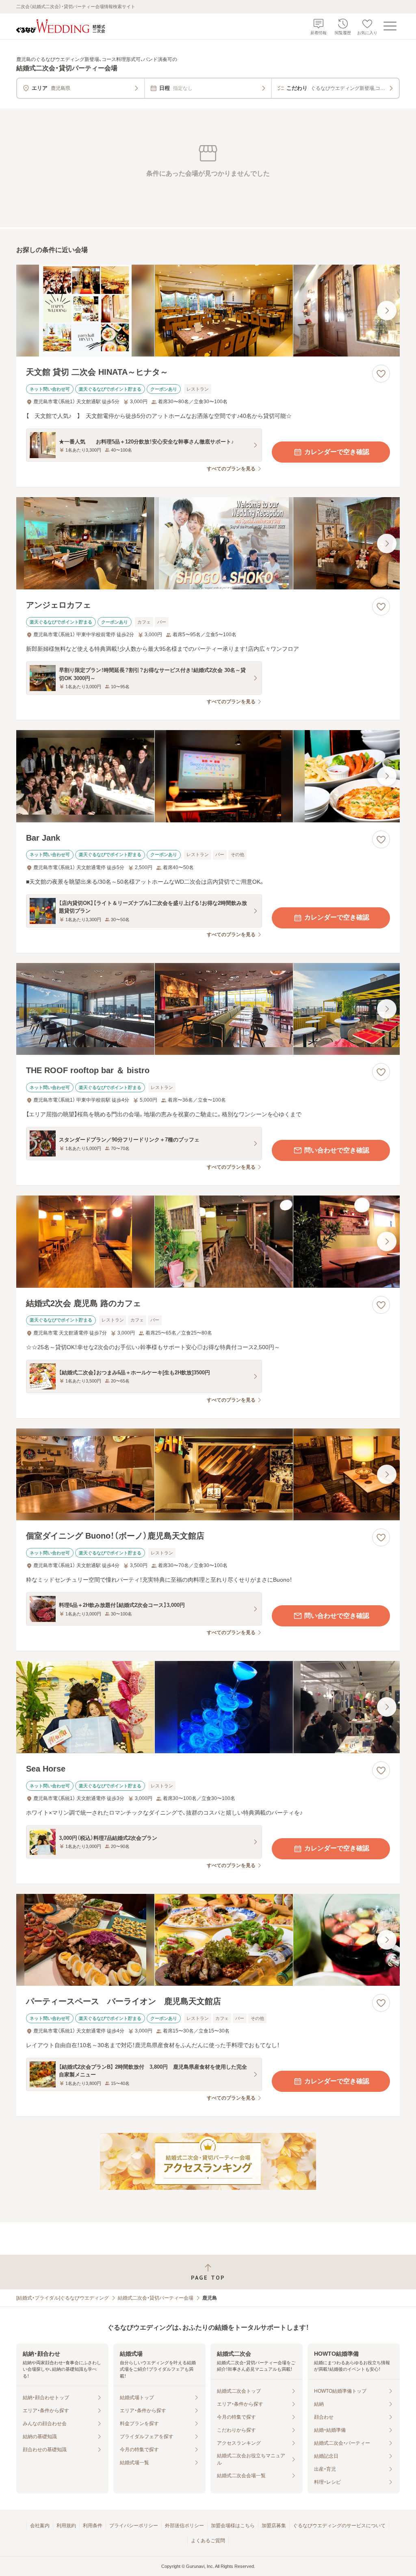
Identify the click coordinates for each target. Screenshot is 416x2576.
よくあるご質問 (208, 2541)
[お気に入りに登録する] (381, 374)
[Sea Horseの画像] (208, 1707)
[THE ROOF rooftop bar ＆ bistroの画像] (208, 1009)
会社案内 (40, 2526)
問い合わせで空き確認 (337, 1150)
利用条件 (93, 2526)
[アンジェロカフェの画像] (208, 543)
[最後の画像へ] (387, 311)
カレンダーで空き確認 (337, 452)
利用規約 (66, 2526)
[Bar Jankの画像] (208, 776)
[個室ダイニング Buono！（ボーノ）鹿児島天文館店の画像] (208, 1475)
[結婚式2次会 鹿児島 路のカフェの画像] (208, 1242)
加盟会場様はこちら (233, 2526)
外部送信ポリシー (184, 2526)
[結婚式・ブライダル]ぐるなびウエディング (63, 2298)
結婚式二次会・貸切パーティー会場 (156, 2298)
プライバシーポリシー (134, 2526)
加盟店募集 (274, 2526)
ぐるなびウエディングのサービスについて (339, 2526)
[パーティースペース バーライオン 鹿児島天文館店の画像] (208, 1940)
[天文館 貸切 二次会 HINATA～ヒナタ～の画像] (208, 311)
